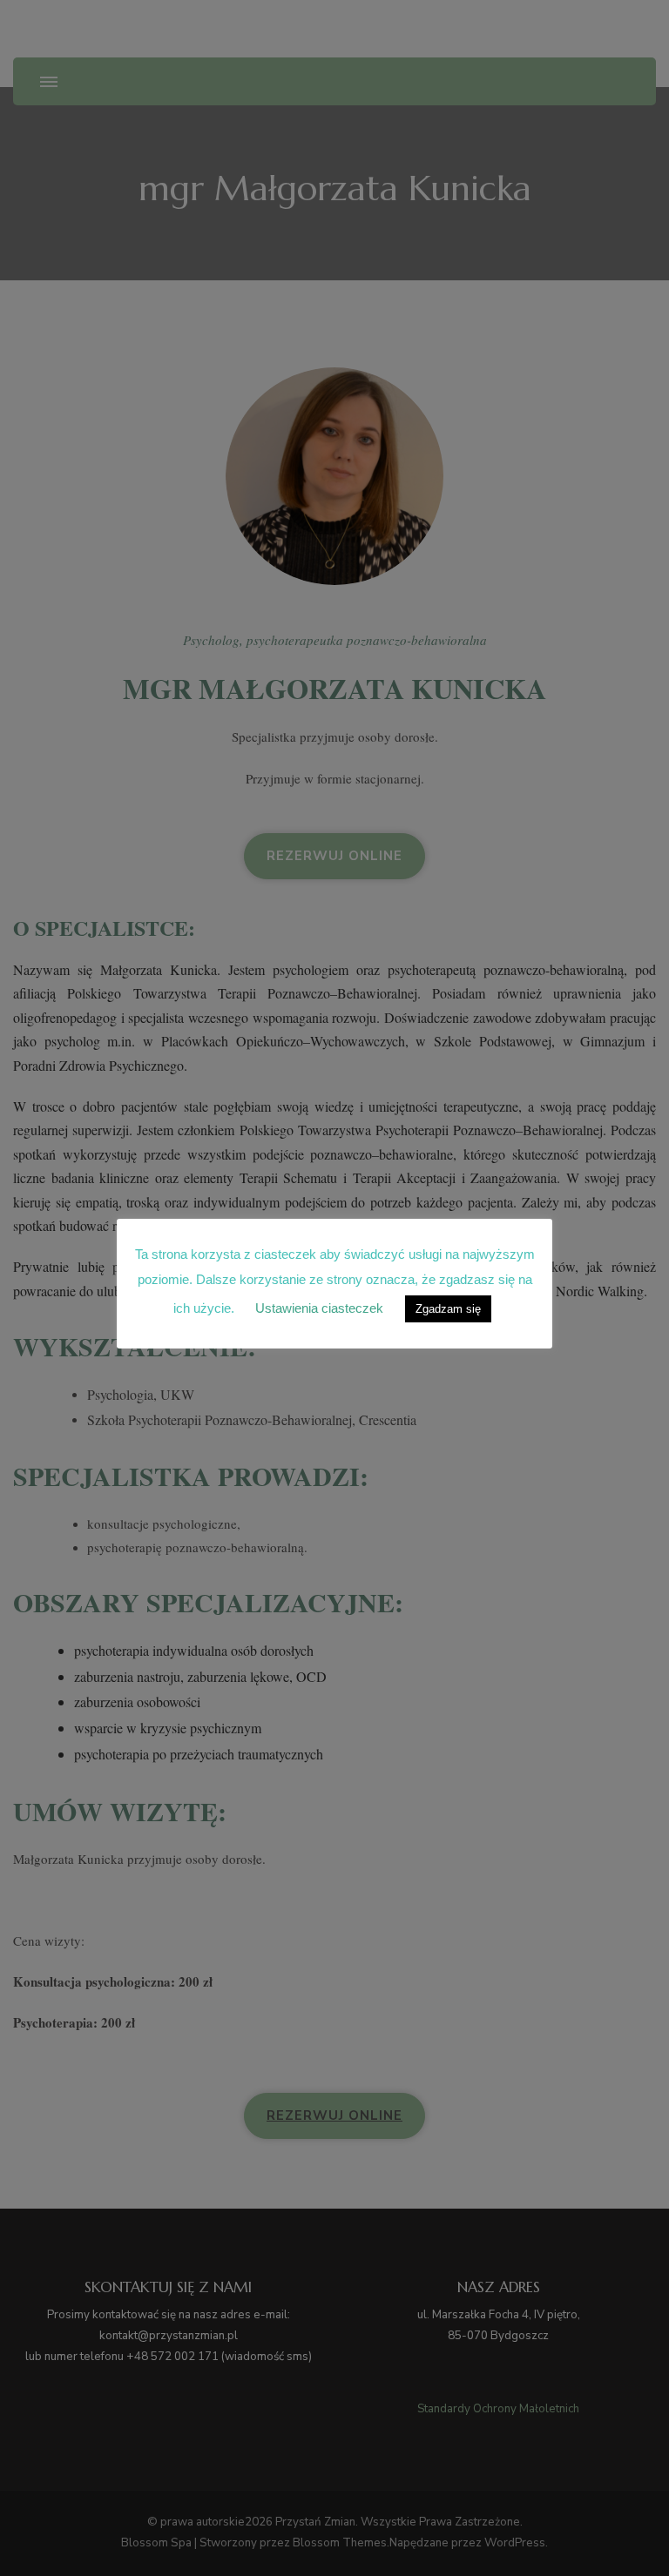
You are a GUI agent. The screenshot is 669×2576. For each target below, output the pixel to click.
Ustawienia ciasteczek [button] (319, 1308)
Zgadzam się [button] (448, 1309)
